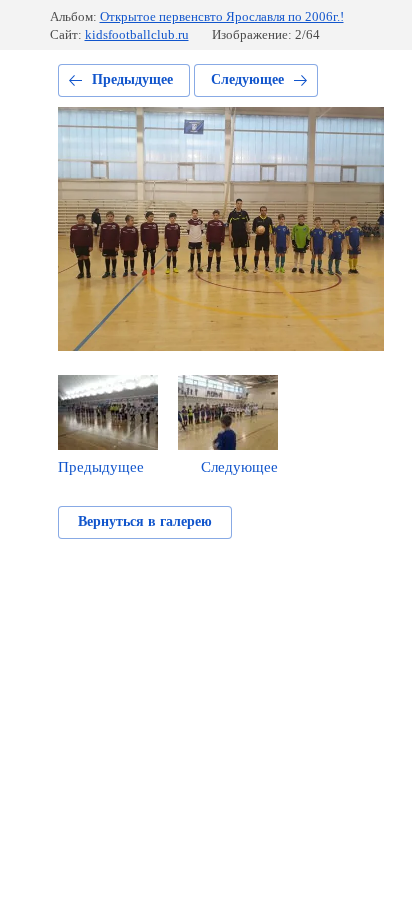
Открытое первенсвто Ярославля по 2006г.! (222, 16)
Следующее (247, 79)
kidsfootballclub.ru (137, 34)
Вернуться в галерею (145, 521)
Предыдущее (132, 79)
